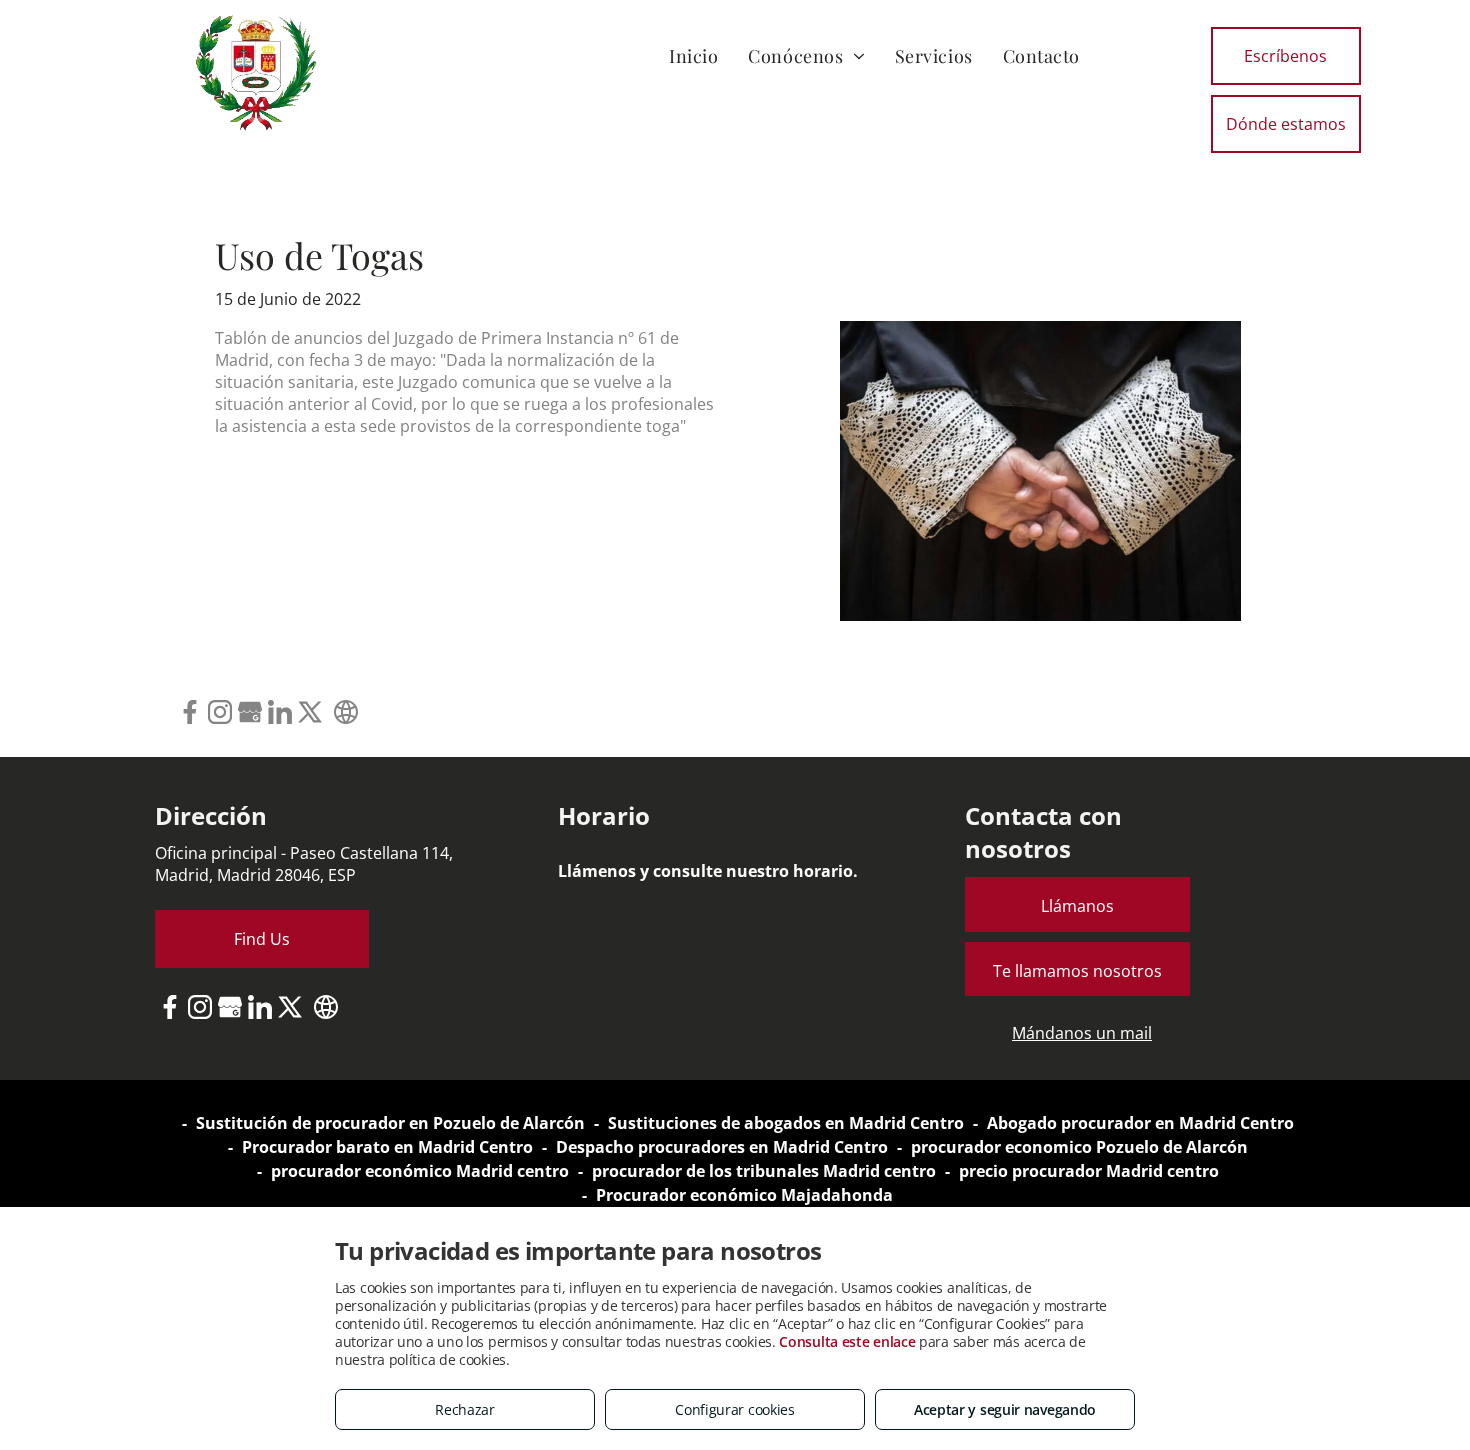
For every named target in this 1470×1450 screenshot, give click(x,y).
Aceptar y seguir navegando (1005, 1409)
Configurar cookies (735, 1409)
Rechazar (465, 1409)
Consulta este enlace (847, 1341)
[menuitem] (693, 55)
